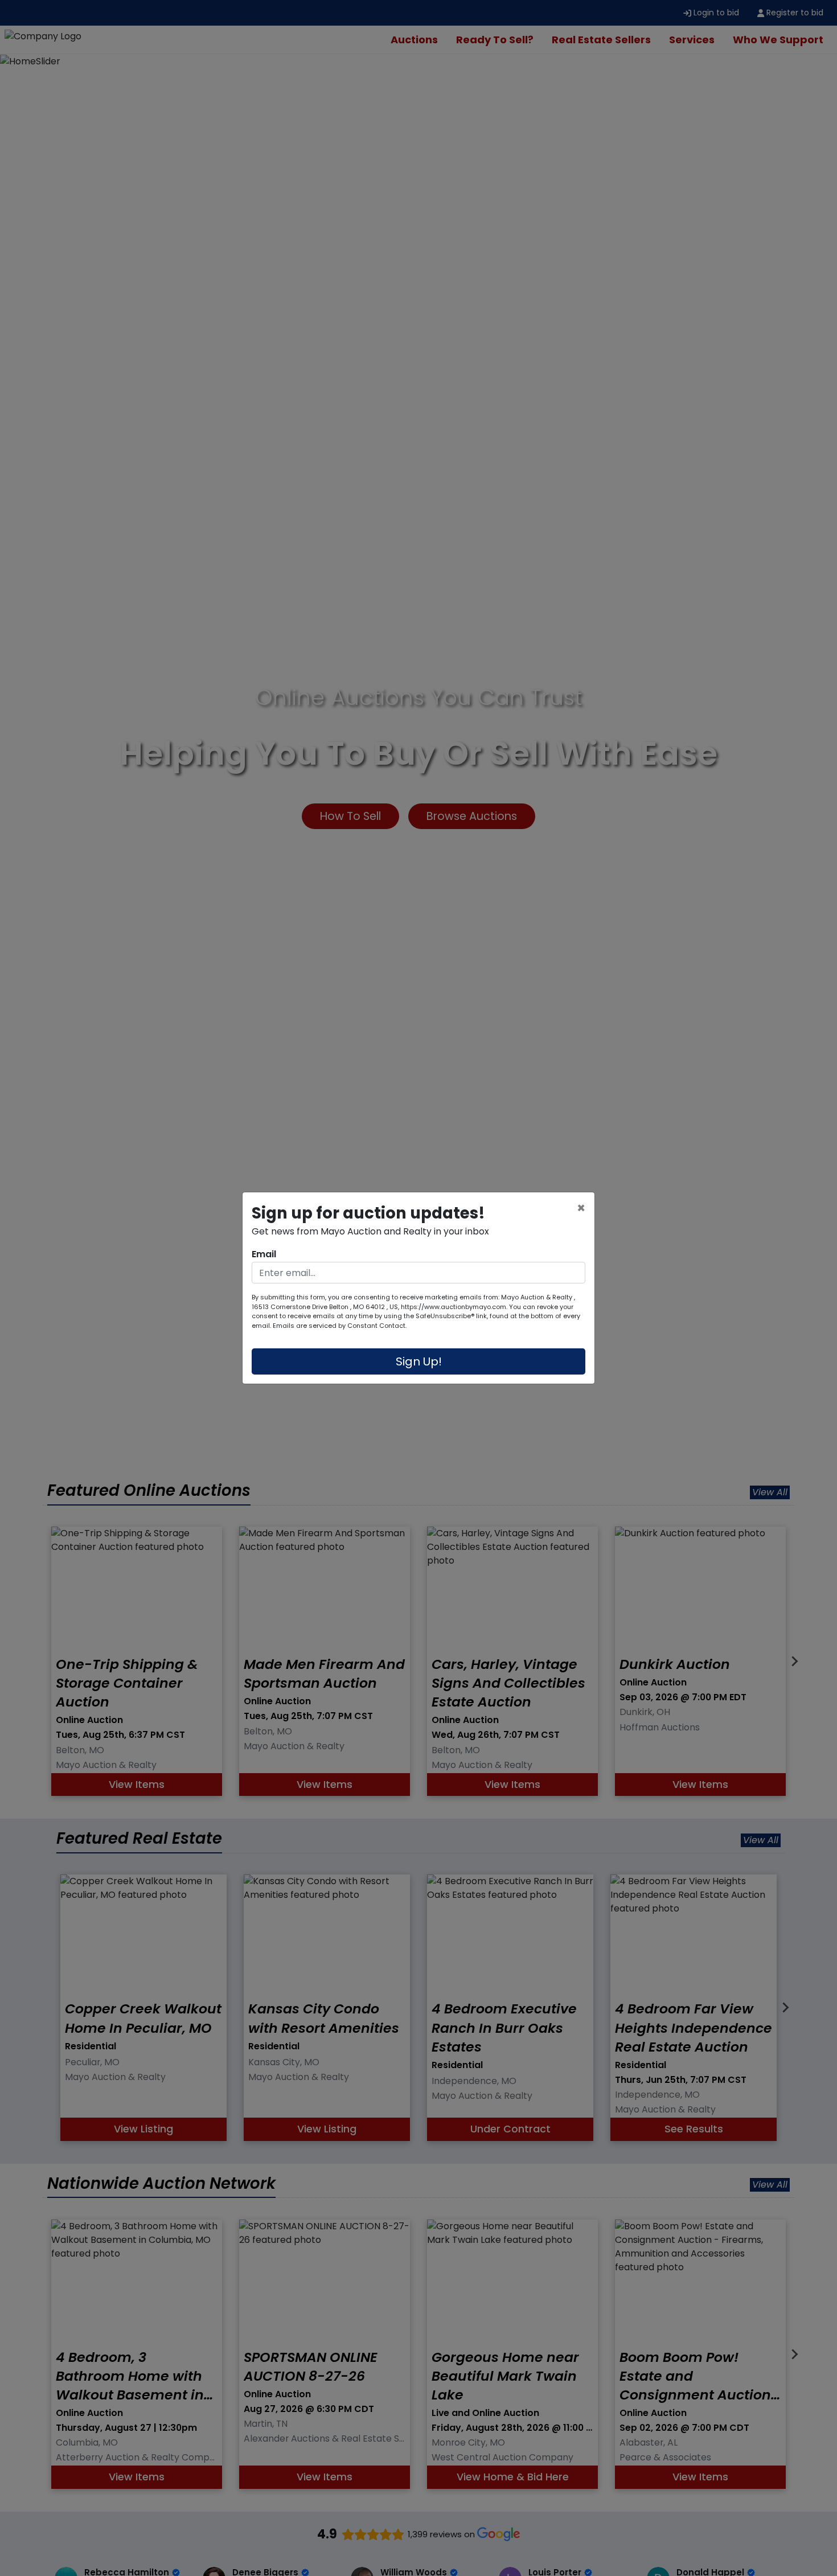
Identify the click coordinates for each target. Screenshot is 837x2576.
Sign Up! (419, 1361)
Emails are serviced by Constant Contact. (340, 1326)
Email (264, 1254)
